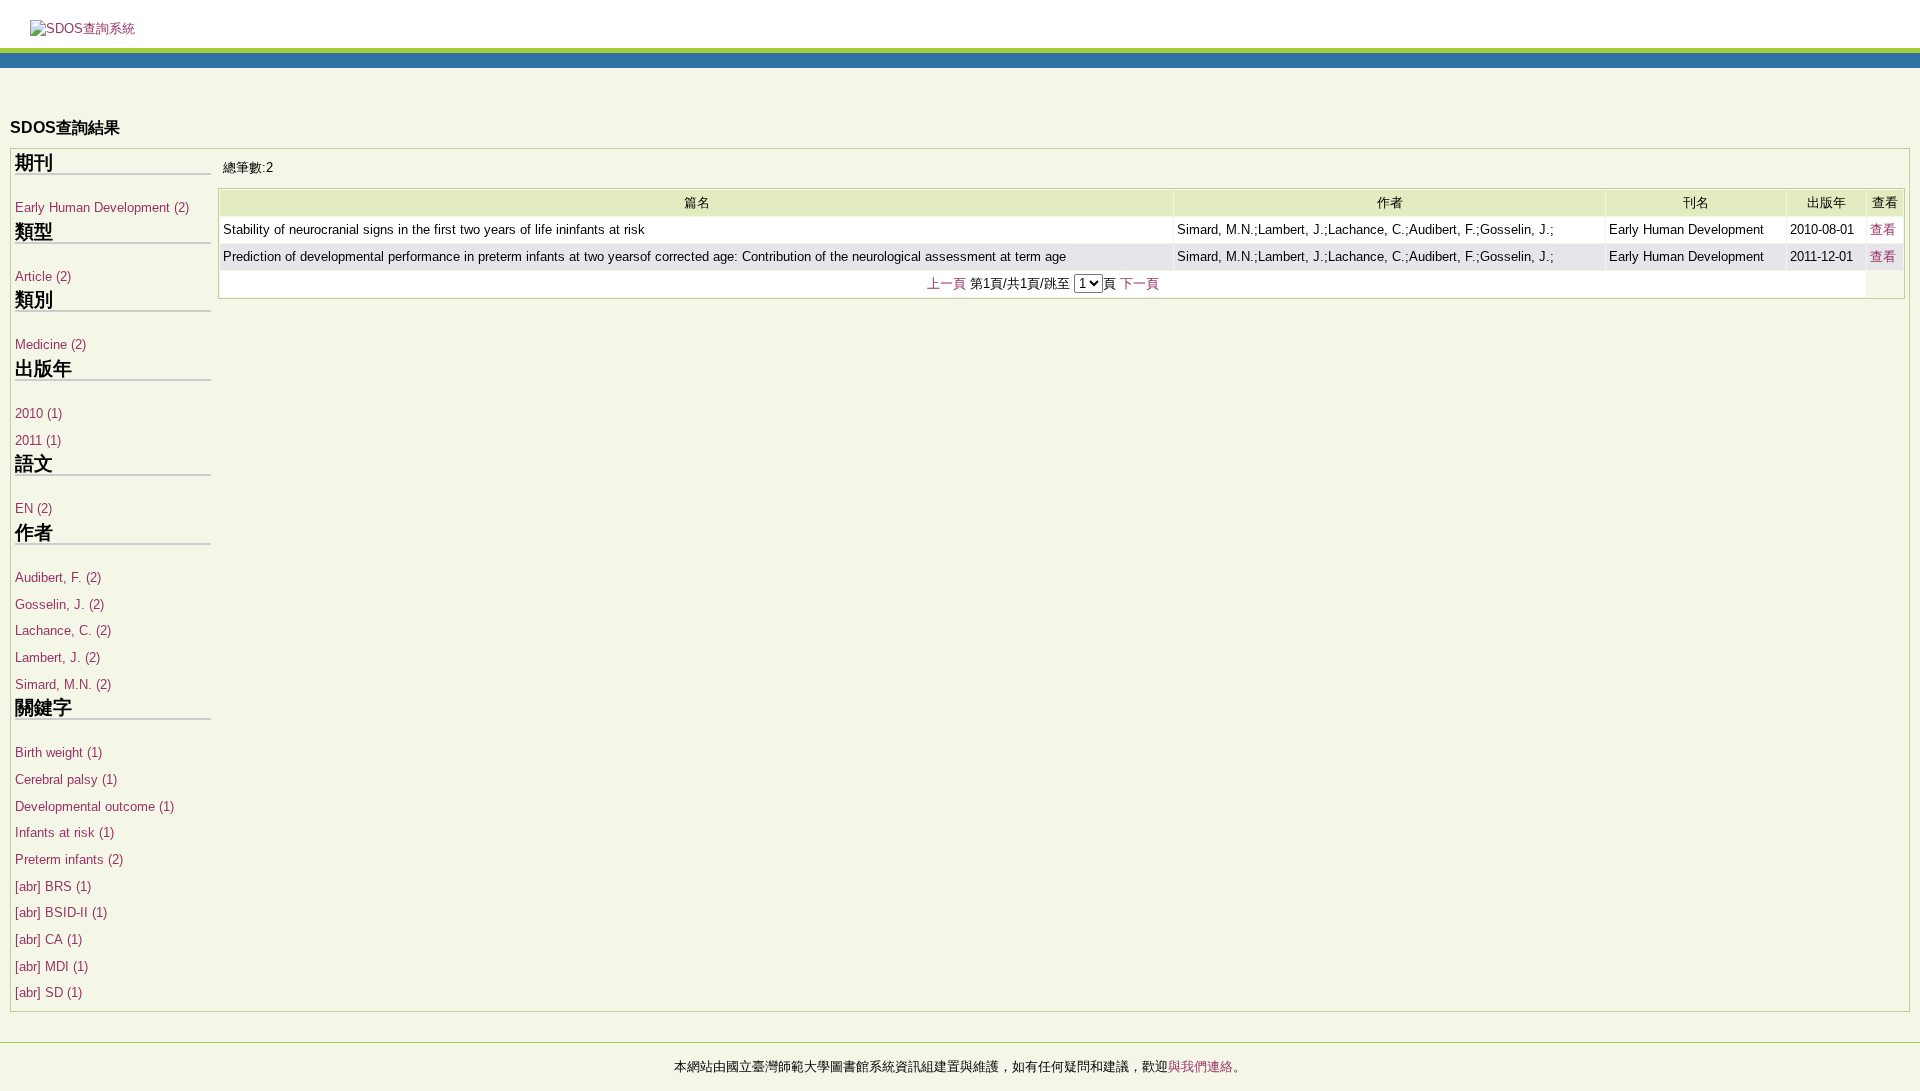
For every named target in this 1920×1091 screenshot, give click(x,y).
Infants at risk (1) (64, 832)
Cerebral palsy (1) (66, 779)
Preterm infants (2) (69, 859)
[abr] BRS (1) (53, 886)
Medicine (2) (50, 344)
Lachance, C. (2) (63, 630)
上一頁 (946, 283)
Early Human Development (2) (102, 207)
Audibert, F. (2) (58, 577)
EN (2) (33, 508)
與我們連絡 (1200, 1066)
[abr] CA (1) (48, 939)
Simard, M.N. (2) (63, 684)
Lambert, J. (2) (57, 657)
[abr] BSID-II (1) (61, 912)
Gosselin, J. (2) (59, 604)
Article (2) (43, 276)
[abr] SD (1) (48, 992)
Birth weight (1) (58, 752)
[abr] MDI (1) (51, 966)
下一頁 (1139, 283)
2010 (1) (38, 413)
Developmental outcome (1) (94, 806)
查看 (1883, 229)
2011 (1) (38, 440)
